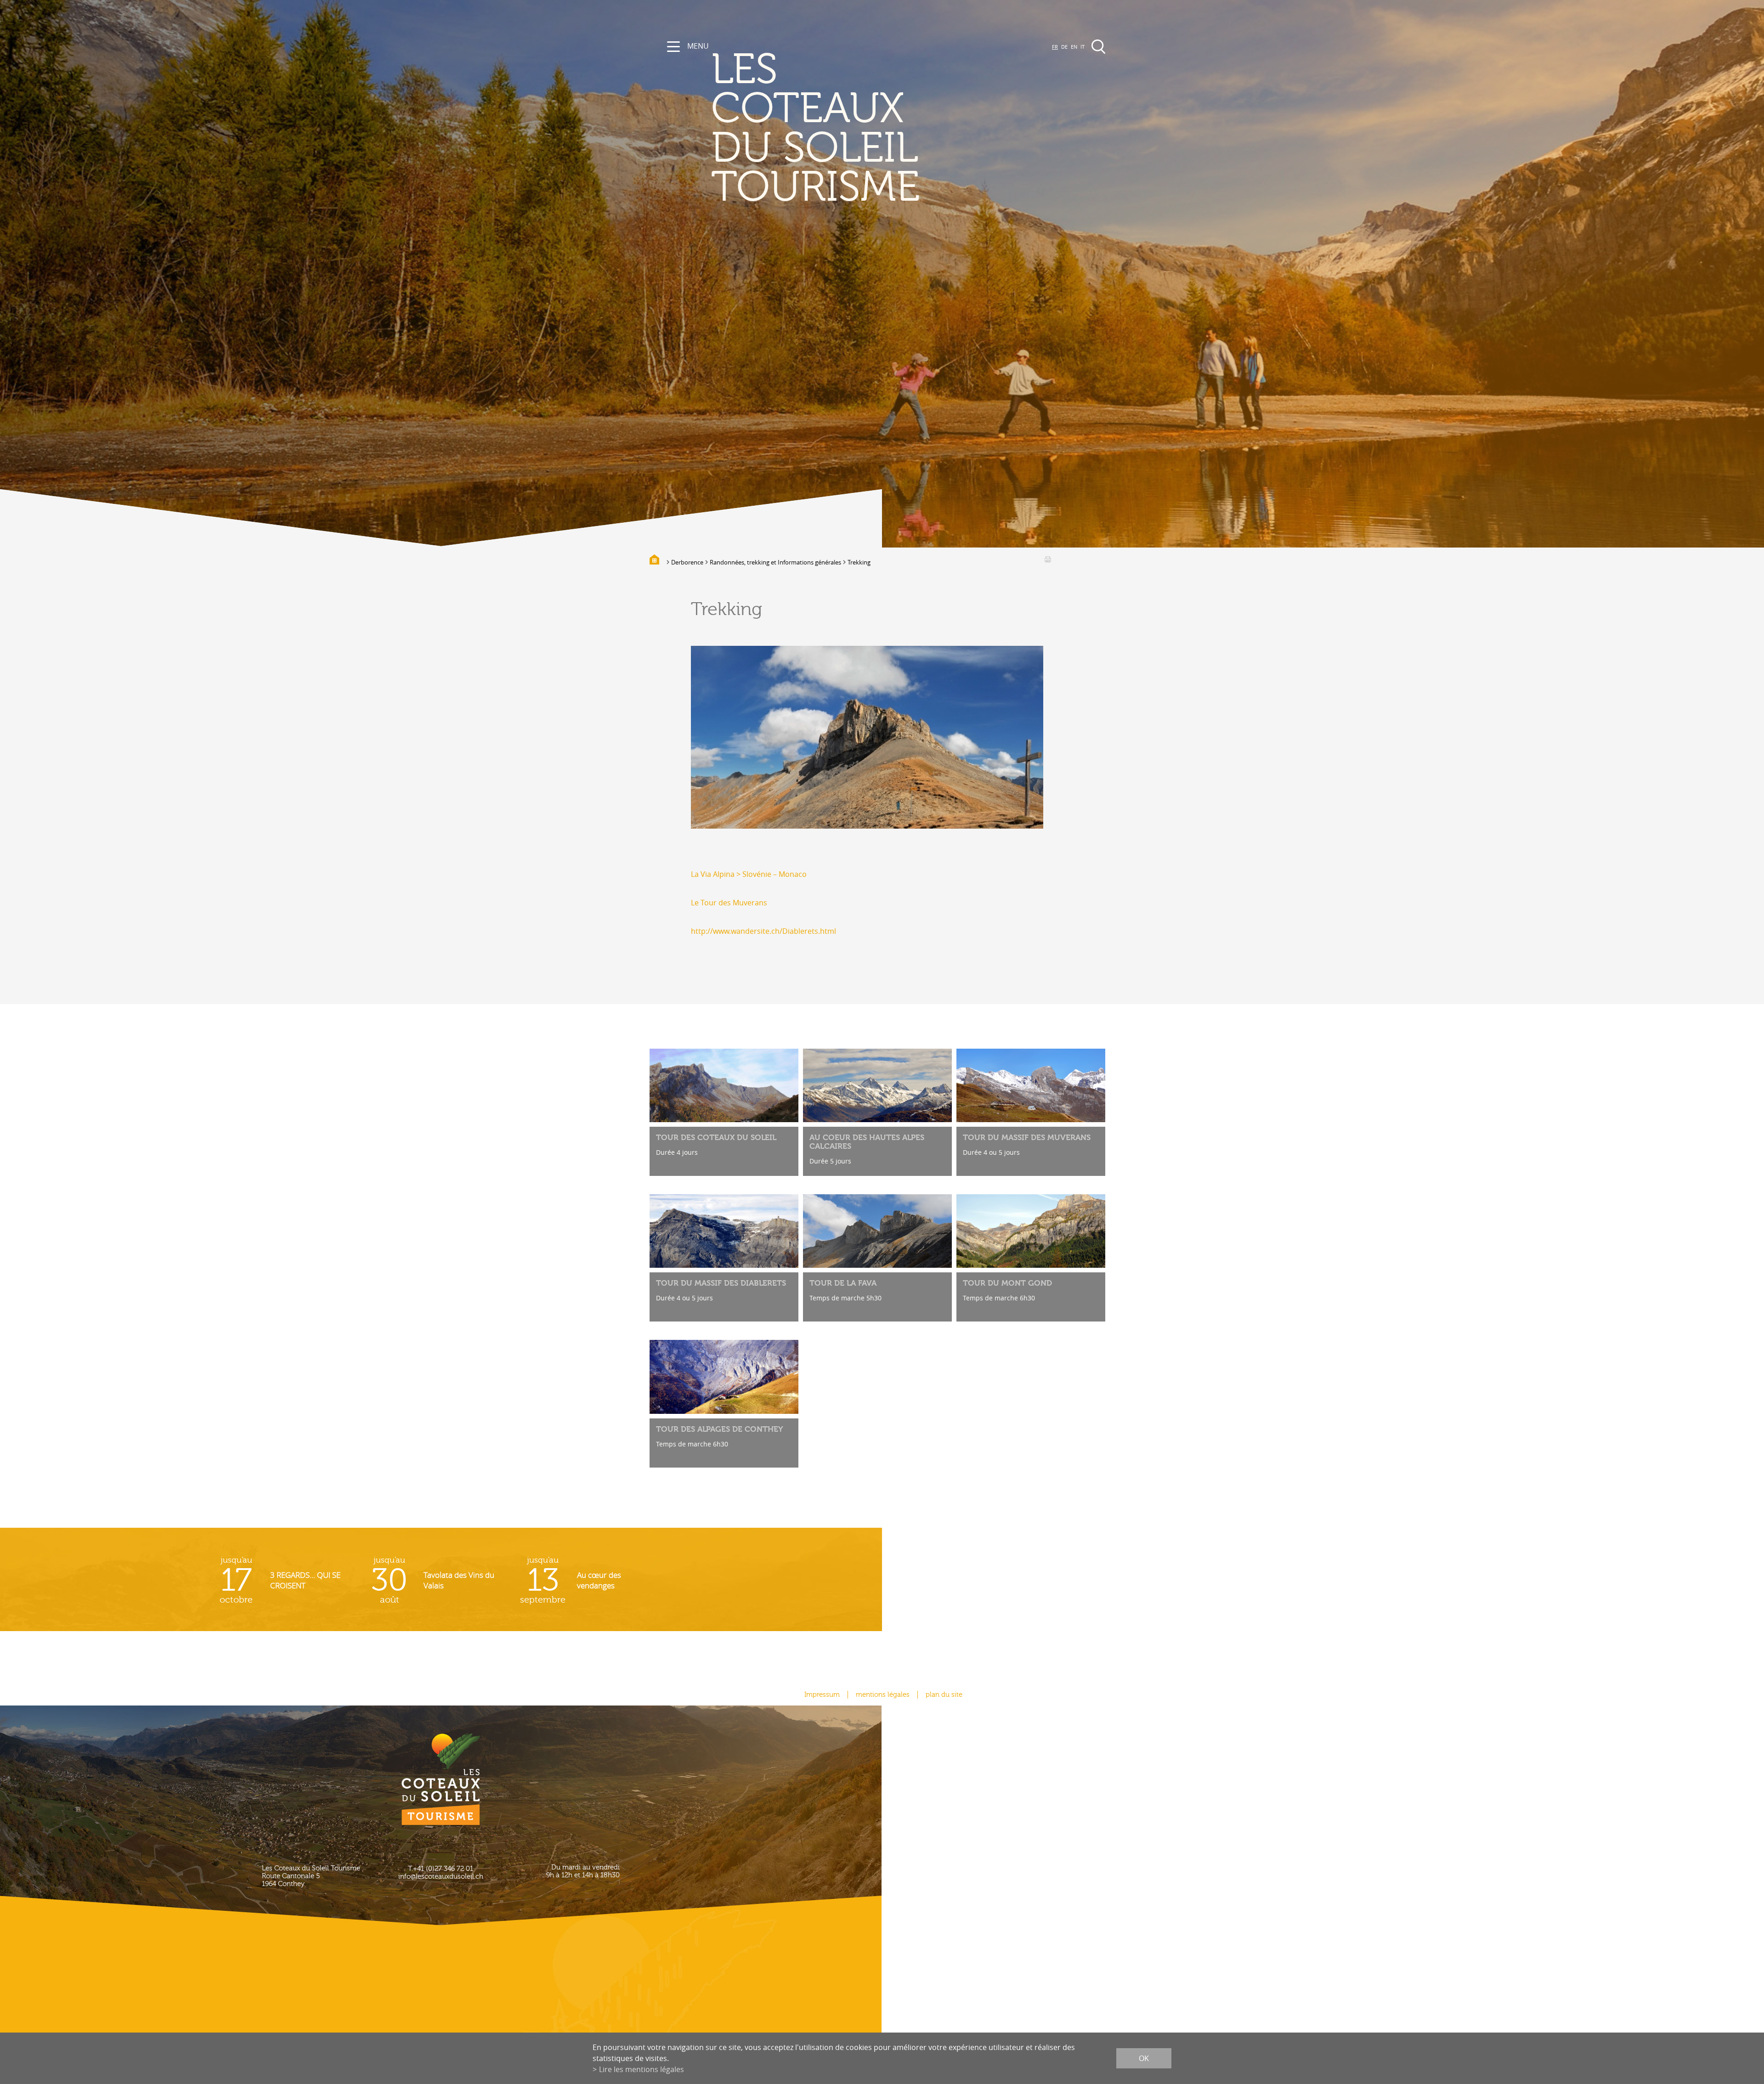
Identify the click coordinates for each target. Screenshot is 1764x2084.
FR (1055, 47)
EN (1074, 47)
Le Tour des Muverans (729, 903)
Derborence (687, 562)
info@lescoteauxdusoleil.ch (441, 1877)
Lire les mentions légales (642, 2069)
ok (1144, 2058)
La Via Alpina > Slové (726, 874)
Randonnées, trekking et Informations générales (775, 562)
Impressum (822, 1695)
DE (1064, 47)
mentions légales (883, 1695)
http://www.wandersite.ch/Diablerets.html (763, 931)
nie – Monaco (784, 874)
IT (1083, 47)
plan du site (944, 1695)
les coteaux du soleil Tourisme (815, 129)
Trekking (859, 562)
